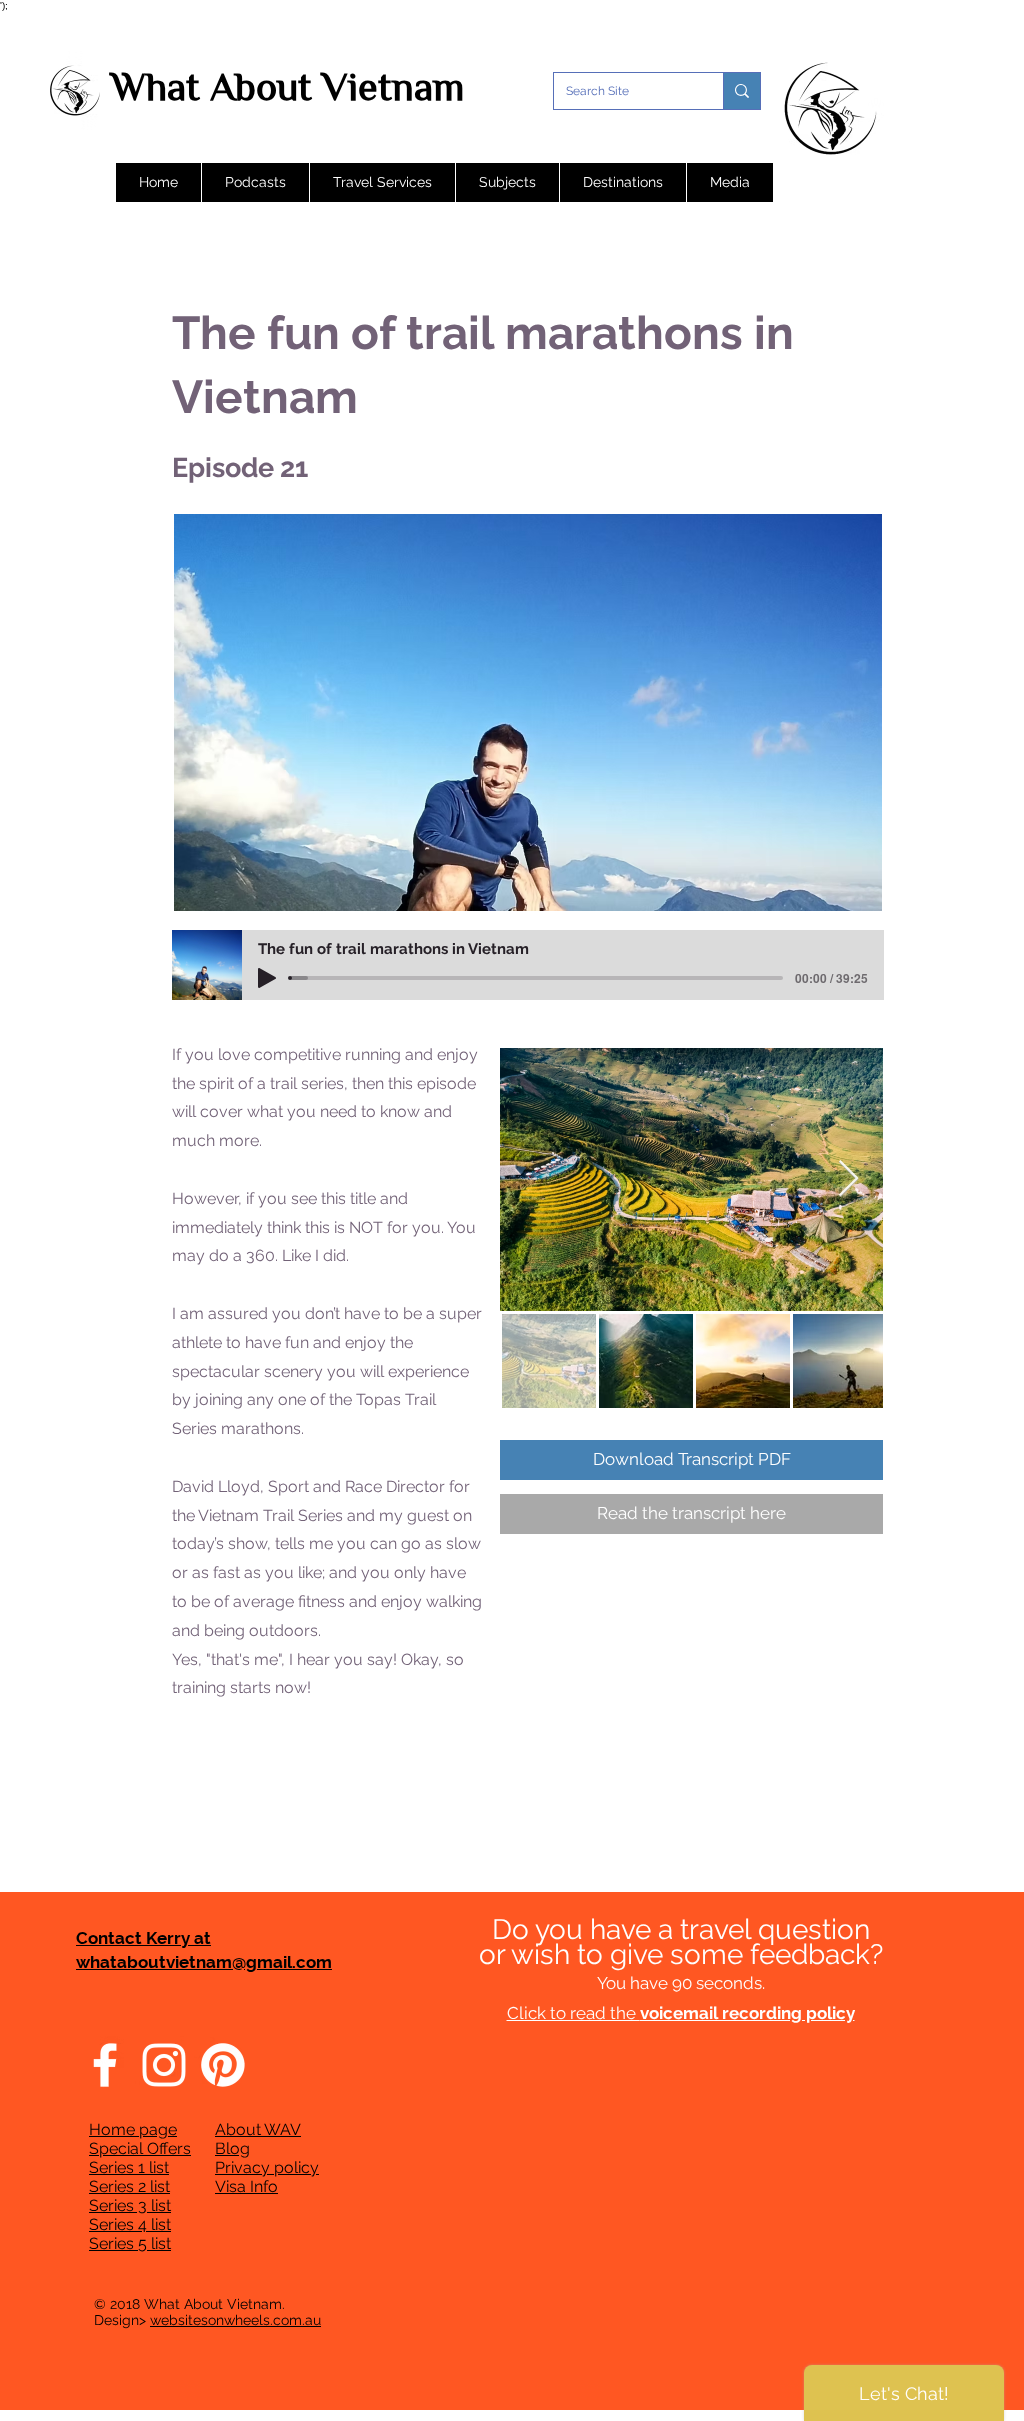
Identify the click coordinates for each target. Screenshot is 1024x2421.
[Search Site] (741, 91)
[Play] (267, 978)
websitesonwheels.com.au (235, 2320)
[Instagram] (164, 2065)
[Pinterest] (223, 2065)
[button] (255, 182)
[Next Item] (848, 1179)
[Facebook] (105, 2065)
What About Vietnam (287, 86)
